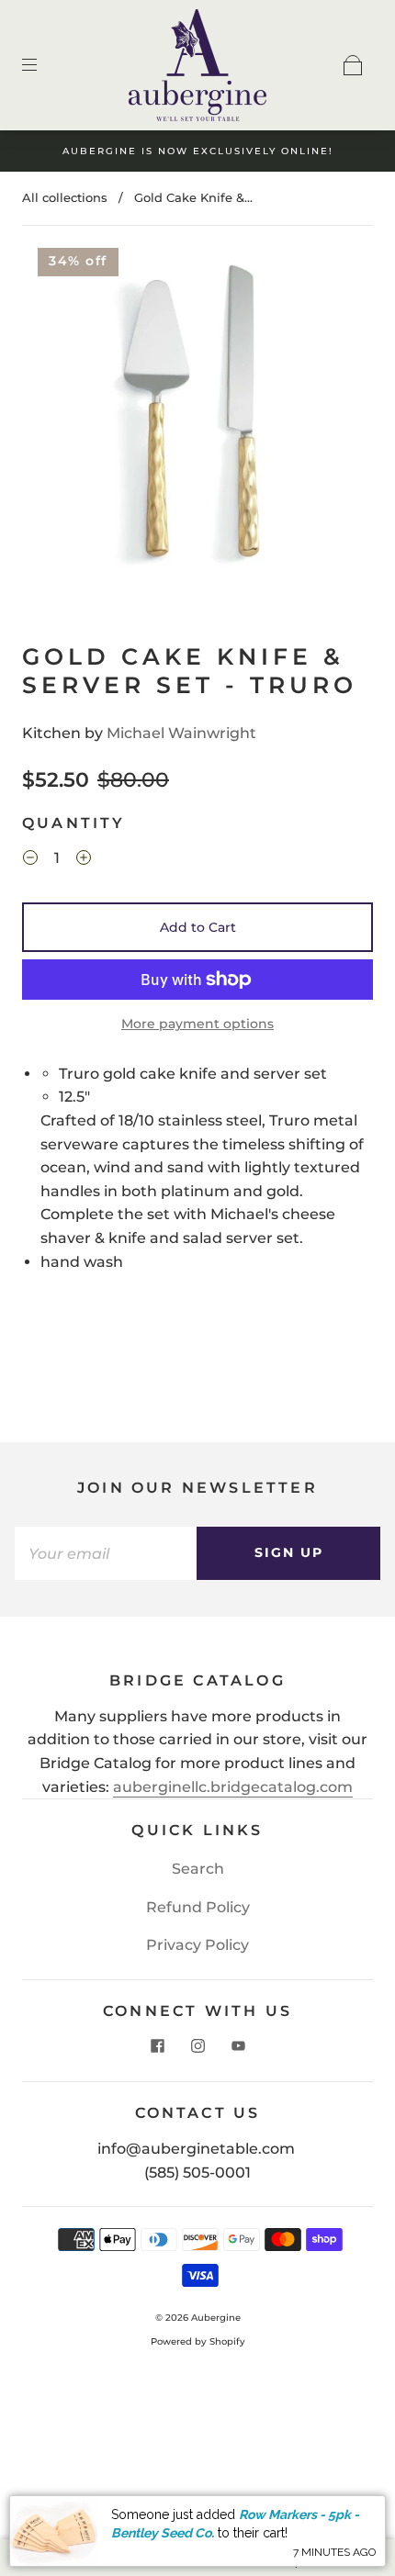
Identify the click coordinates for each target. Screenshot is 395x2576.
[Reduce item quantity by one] (30, 860)
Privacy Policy (197, 1945)
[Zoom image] (198, 416)
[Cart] (353, 65)
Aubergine (216, 2318)
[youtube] (238, 2046)
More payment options (197, 1024)
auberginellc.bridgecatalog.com (233, 1787)
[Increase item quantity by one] (84, 860)
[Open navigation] (42, 65)
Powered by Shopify (198, 2341)
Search (198, 1869)
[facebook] (157, 2046)
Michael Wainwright (181, 733)
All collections (65, 197)
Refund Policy (198, 1907)
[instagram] (197, 2046)
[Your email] (106, 1553)
